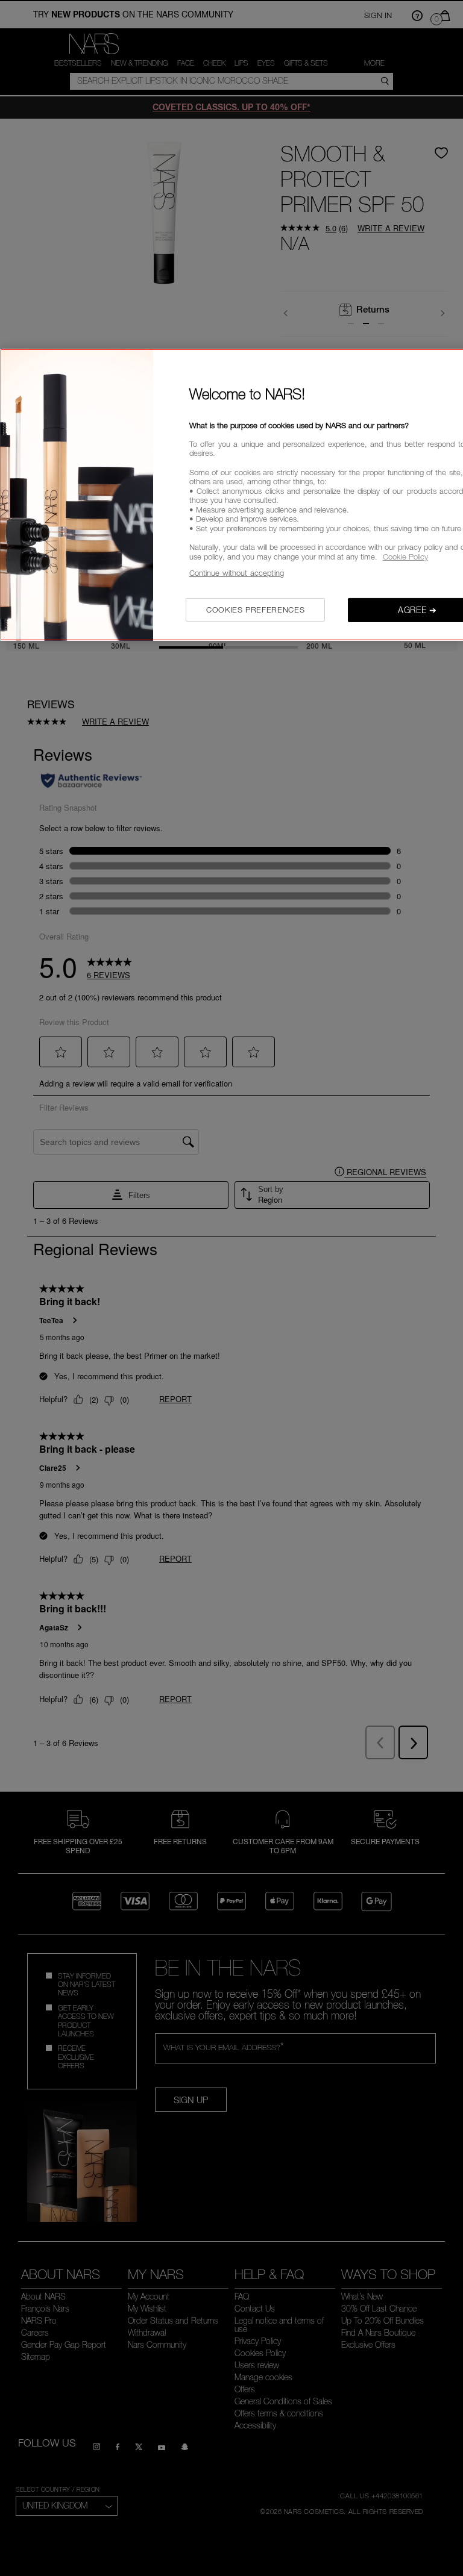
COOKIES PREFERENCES (255, 610)
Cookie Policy (405, 557)
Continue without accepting (237, 573)
